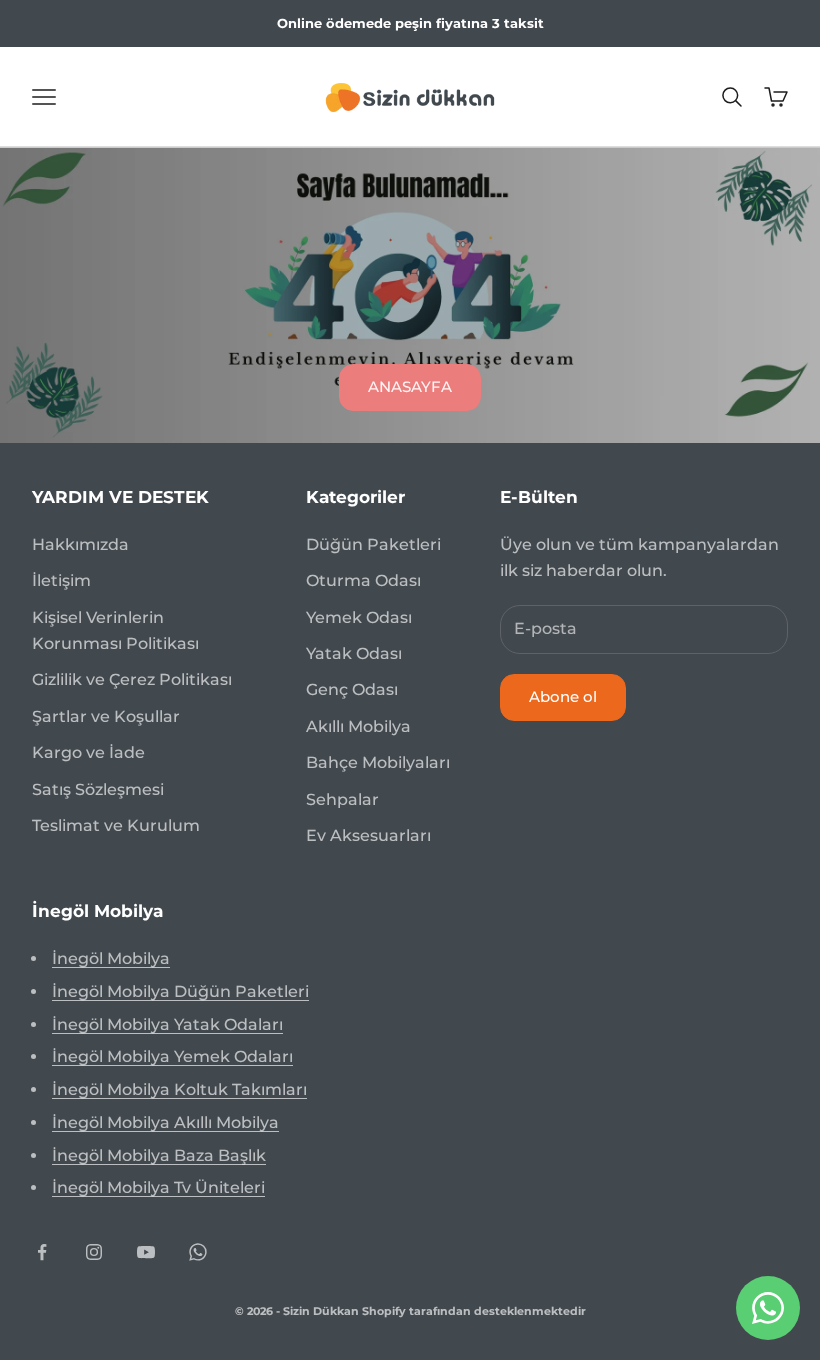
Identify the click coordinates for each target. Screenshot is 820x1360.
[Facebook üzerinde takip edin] (42, 1252)
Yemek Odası (359, 617)
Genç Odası (352, 689)
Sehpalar (342, 799)
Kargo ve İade (88, 752)
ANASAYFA (410, 386)
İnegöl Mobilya (111, 958)
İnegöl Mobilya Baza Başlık (159, 1155)
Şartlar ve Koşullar (106, 716)
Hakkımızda (80, 544)
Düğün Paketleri (373, 544)
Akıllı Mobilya (358, 726)
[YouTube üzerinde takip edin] (146, 1252)
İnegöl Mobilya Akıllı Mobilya (165, 1122)
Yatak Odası (354, 653)
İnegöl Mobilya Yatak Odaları (167, 1024)
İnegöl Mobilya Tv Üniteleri (158, 1187)
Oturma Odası (363, 580)
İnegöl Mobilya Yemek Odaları (172, 1056)
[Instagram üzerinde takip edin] (94, 1252)
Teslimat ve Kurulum (116, 825)
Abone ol (563, 696)
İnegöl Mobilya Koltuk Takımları (179, 1089)
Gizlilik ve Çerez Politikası (132, 679)
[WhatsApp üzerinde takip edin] (198, 1252)
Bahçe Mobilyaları (378, 762)
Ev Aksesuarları (368, 835)
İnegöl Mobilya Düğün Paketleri (180, 991)
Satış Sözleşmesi (98, 789)
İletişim (61, 580)
